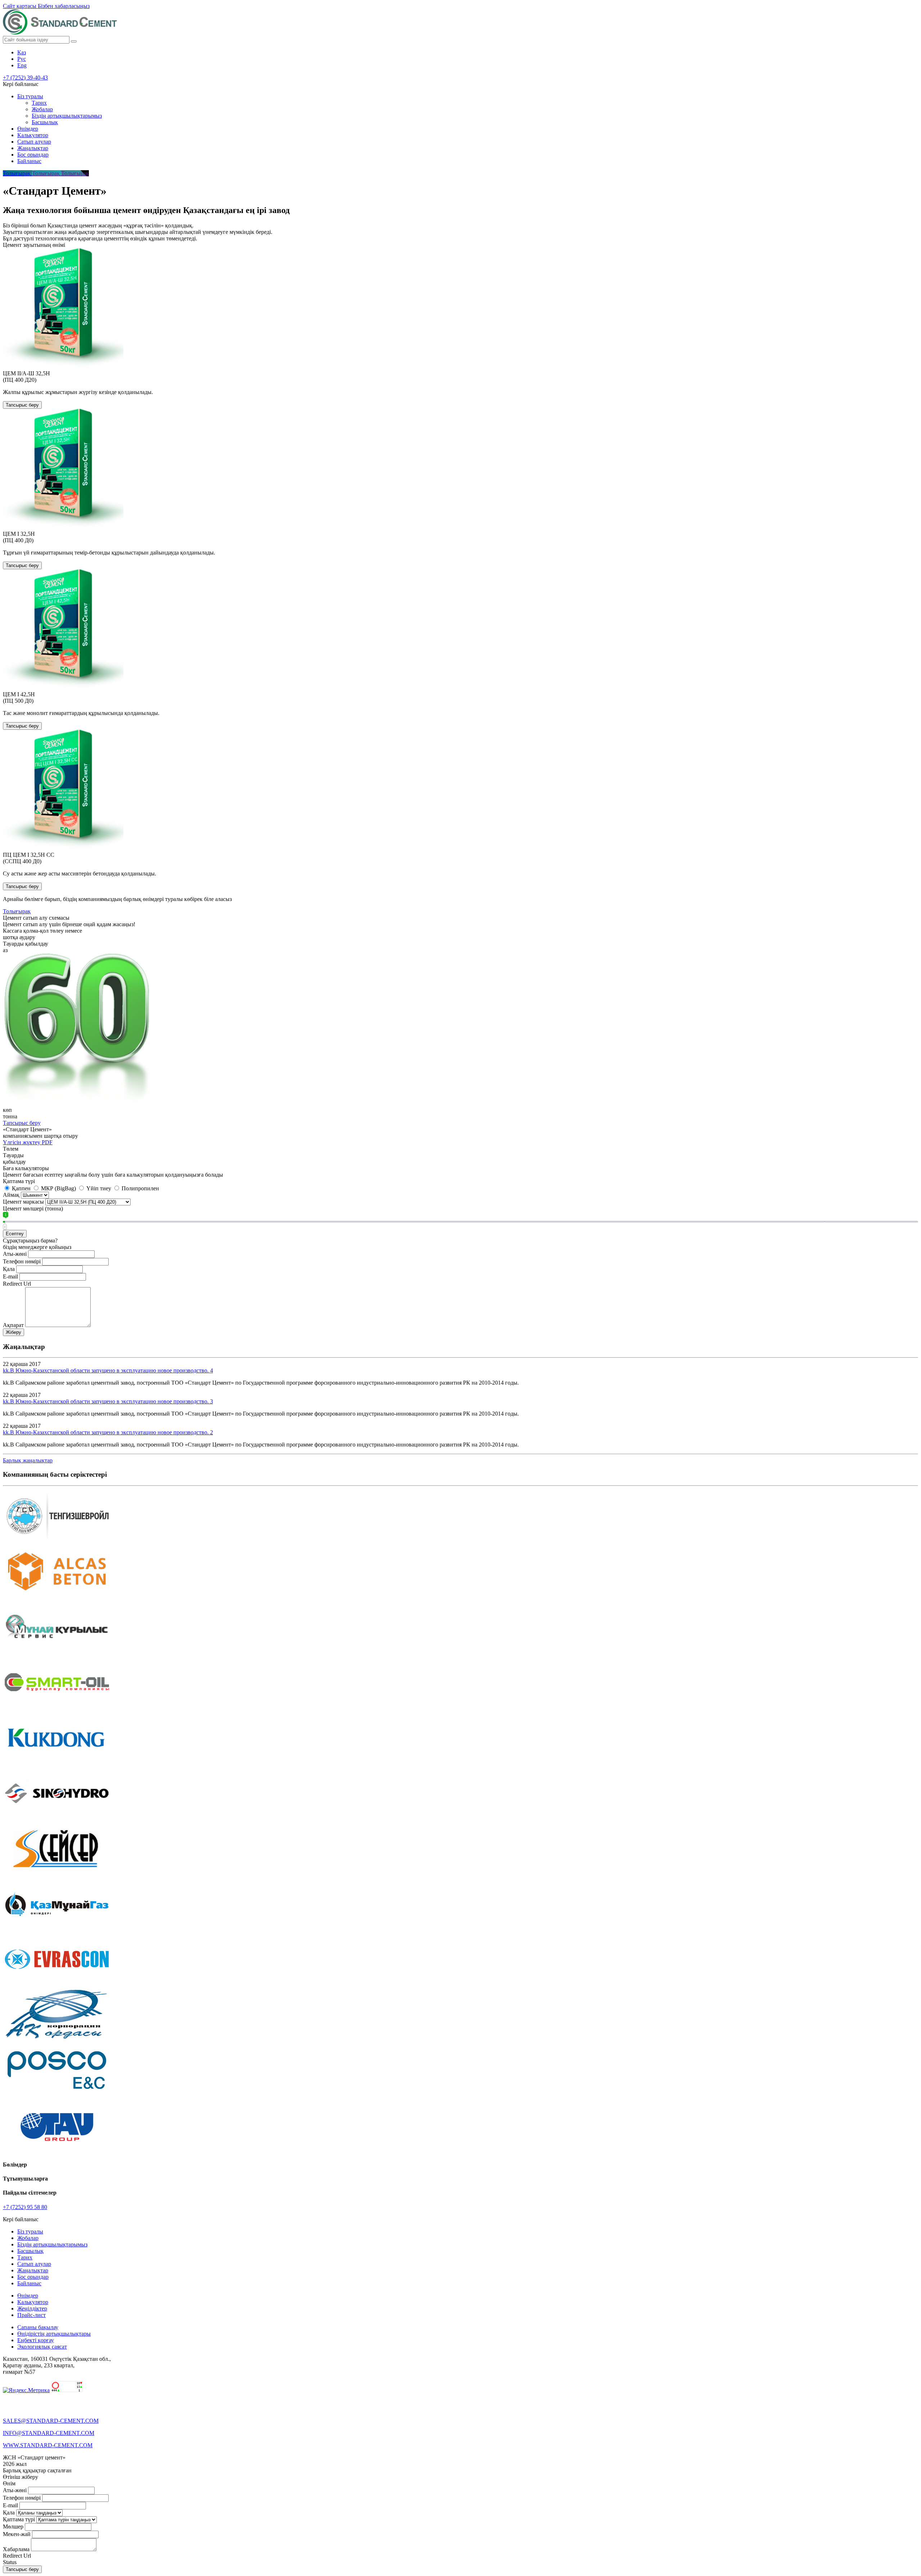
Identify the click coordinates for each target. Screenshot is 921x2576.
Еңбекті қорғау (36, 2340)
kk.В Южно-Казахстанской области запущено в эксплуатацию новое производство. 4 (108, 1370)
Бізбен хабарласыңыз (64, 6)
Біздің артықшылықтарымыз (67, 116)
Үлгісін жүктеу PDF (28, 1142)
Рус (22, 59)
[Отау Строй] (57, 2151)
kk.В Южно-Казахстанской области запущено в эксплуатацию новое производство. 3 (108, 1401)
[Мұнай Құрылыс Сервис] (57, 1652)
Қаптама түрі (19, 1181)
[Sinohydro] (57, 1818)
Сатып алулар (34, 142)
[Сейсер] (57, 1873)
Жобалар (42, 109)
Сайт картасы (20, 6)
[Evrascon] (57, 1984)
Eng (22, 65)
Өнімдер (28, 129)
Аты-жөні (15, 1254)
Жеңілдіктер (32, 2308)
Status (10, 2562)
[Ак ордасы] (57, 2040)
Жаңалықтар (33, 148)
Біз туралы (30, 96)
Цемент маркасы (23, 1202)
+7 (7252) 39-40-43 (25, 78)
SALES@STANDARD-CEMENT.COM (51, 2421)
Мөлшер (13, 2527)
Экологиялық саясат (42, 2347)
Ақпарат (13, 1325)
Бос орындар (33, 155)
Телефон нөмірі (22, 1261)
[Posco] (57, 2095)
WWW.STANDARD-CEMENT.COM (48, 2445)
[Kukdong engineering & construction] (57, 1763)
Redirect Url (17, 1284)
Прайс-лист (31, 2315)
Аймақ (11, 1195)
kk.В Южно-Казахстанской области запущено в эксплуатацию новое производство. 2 (108, 1432)
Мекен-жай (17, 2534)
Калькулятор (33, 135)
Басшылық (45, 122)
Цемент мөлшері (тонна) (33, 1208)
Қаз (22, 52)
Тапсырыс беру (22, 405)
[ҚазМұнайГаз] (57, 1929)
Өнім (9, 2483)
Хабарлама (16, 2549)
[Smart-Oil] (57, 1707)
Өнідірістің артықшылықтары (54, 2334)
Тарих (39, 103)
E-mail (10, 1276)
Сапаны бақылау (38, 2327)
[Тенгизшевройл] (57, 1541)
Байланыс (29, 161)
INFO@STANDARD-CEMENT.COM (49, 2433)
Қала (9, 1269)
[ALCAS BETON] (57, 1596)
